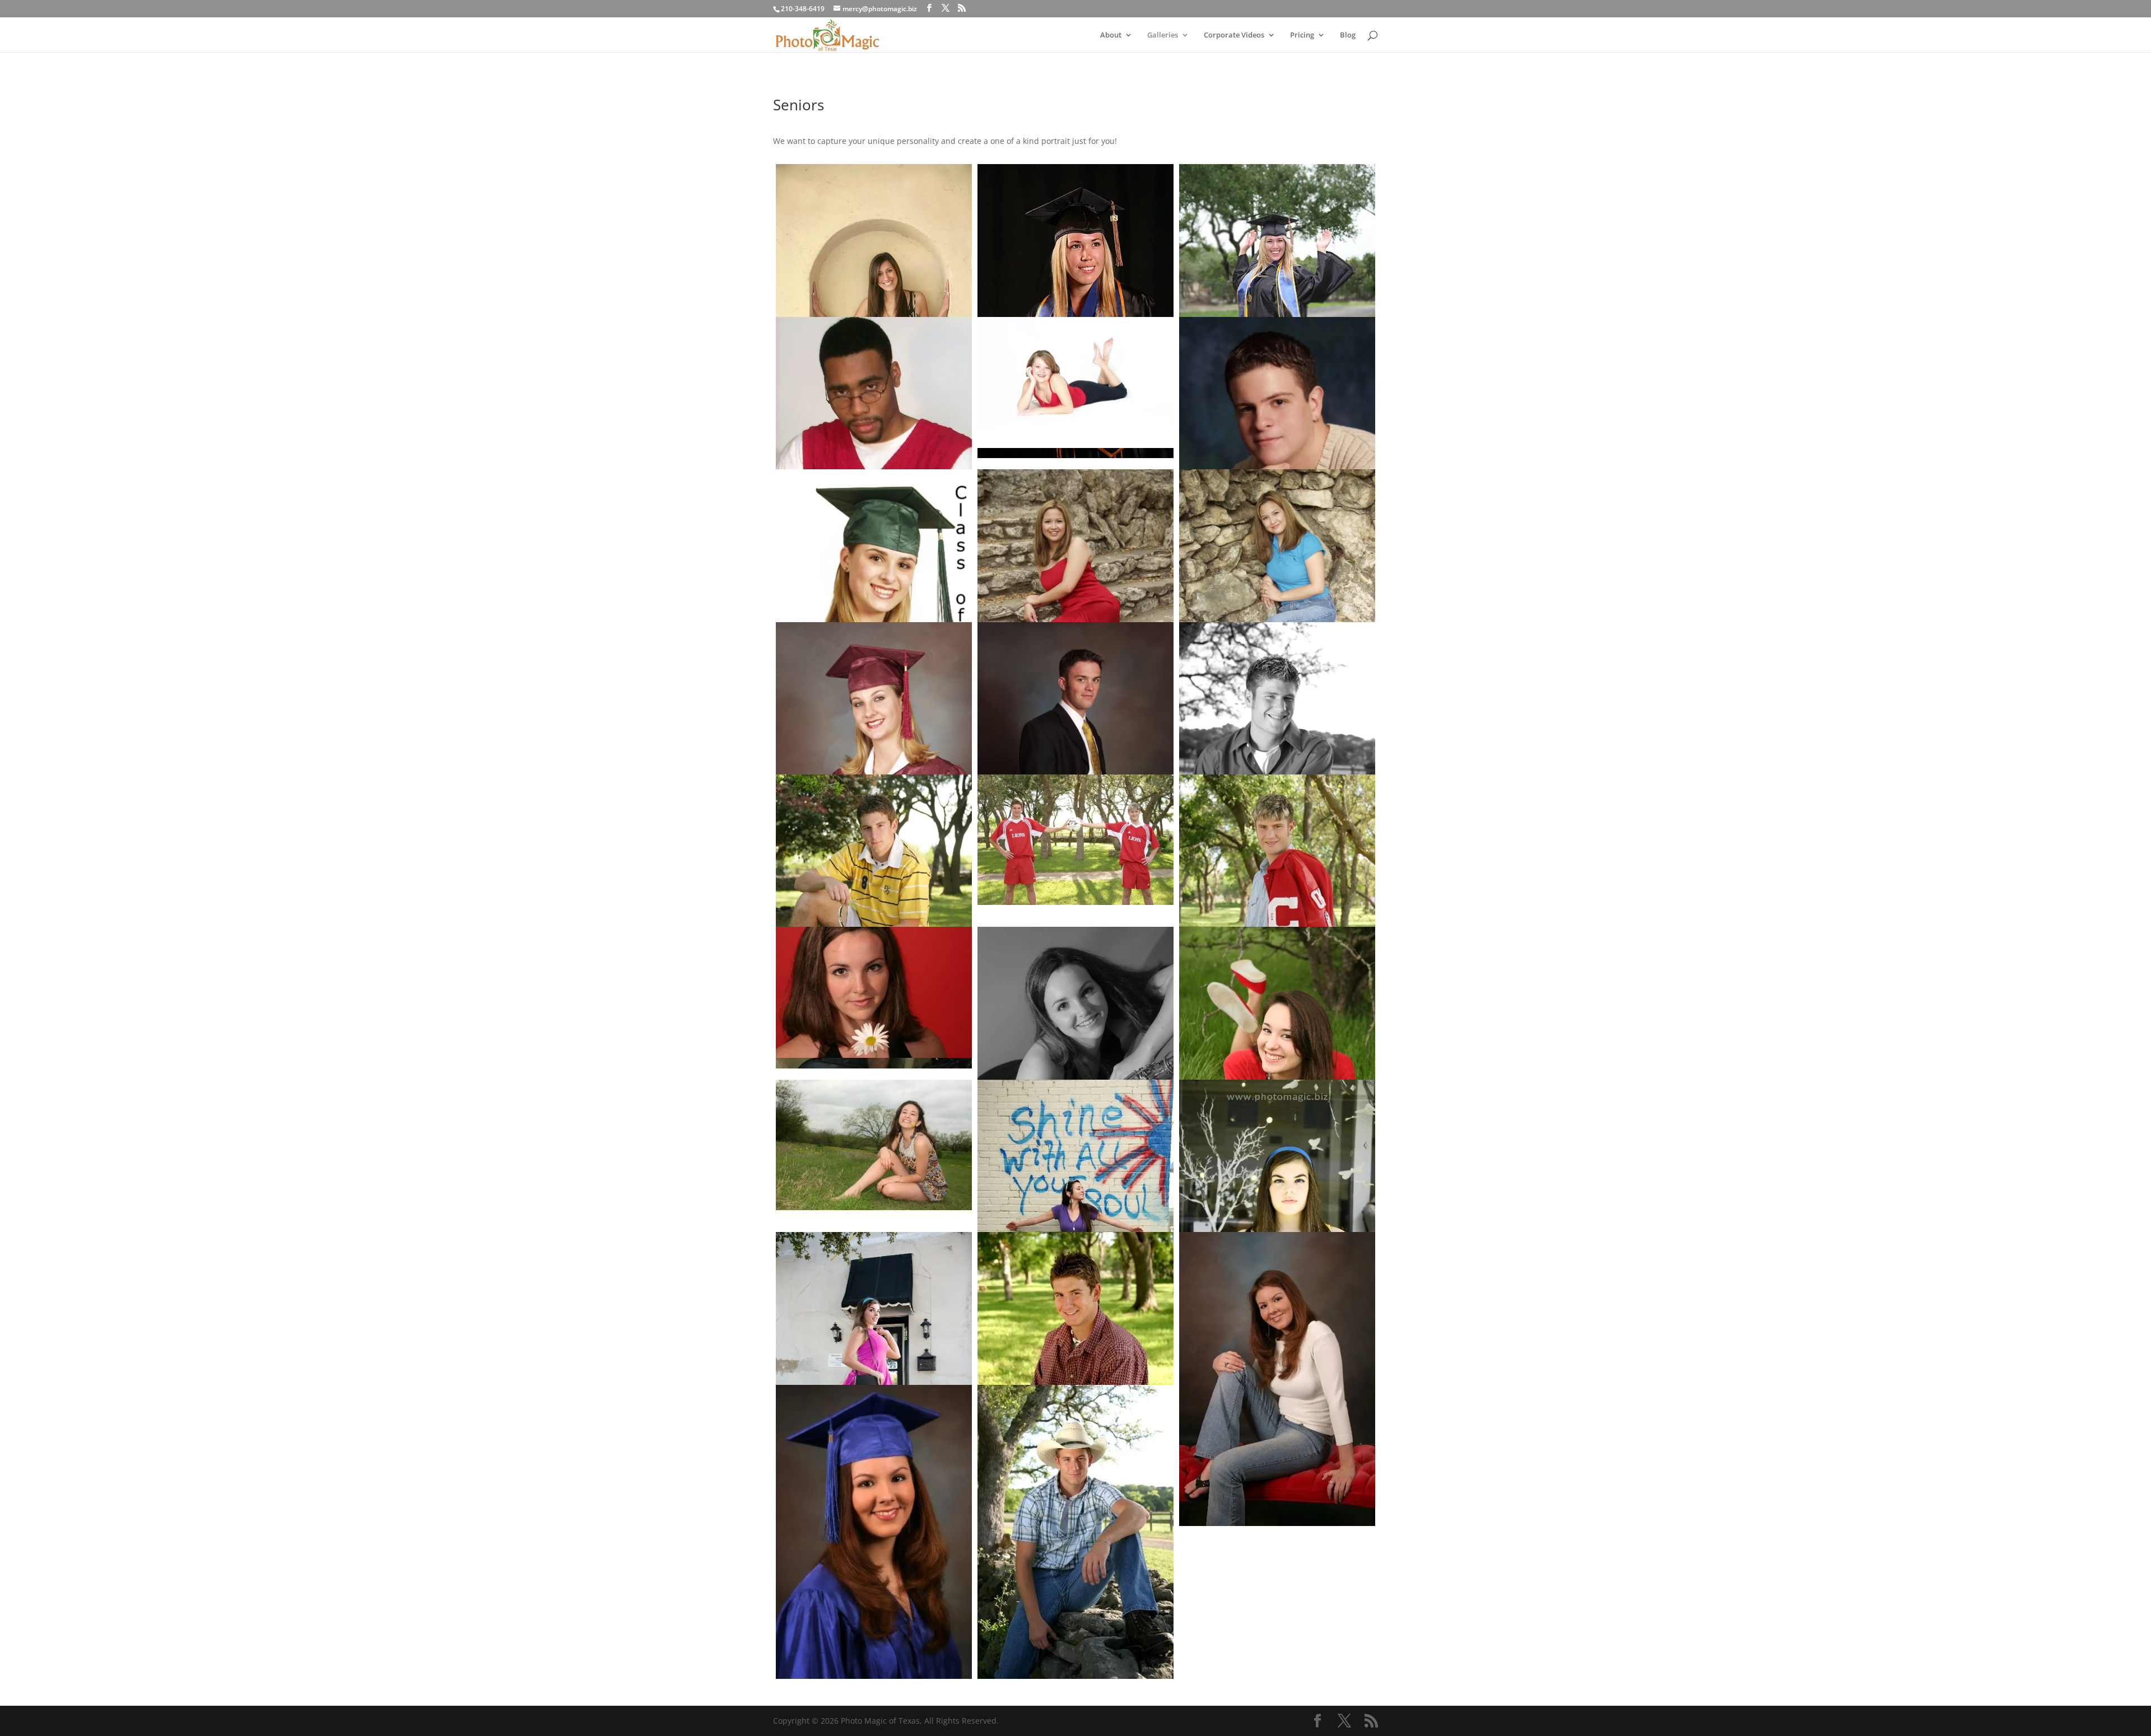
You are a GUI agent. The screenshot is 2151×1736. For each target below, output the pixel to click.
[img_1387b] (1075, 1532)
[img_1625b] (1075, 1379)
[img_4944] (1277, 1379)
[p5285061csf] (1277, 448)
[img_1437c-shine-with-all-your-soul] (1075, 1227)
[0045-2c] (1075, 311)
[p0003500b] (1075, 382)
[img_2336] (874, 992)
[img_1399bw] (1277, 769)
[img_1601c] (1277, 921)
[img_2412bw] (1075, 1074)
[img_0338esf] (874, 1145)
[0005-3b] (874, 305)
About (1111, 35)
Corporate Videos (1234, 35)
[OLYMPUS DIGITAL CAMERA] (874, 600)
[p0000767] (874, 464)
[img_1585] (1075, 840)
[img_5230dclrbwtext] (1277, 1227)
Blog (1348, 35)
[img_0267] (1277, 1074)
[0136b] (1277, 311)
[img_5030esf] (874, 1532)
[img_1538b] (874, 921)
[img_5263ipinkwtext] (874, 1379)
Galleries (1163, 35)
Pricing (1302, 35)
